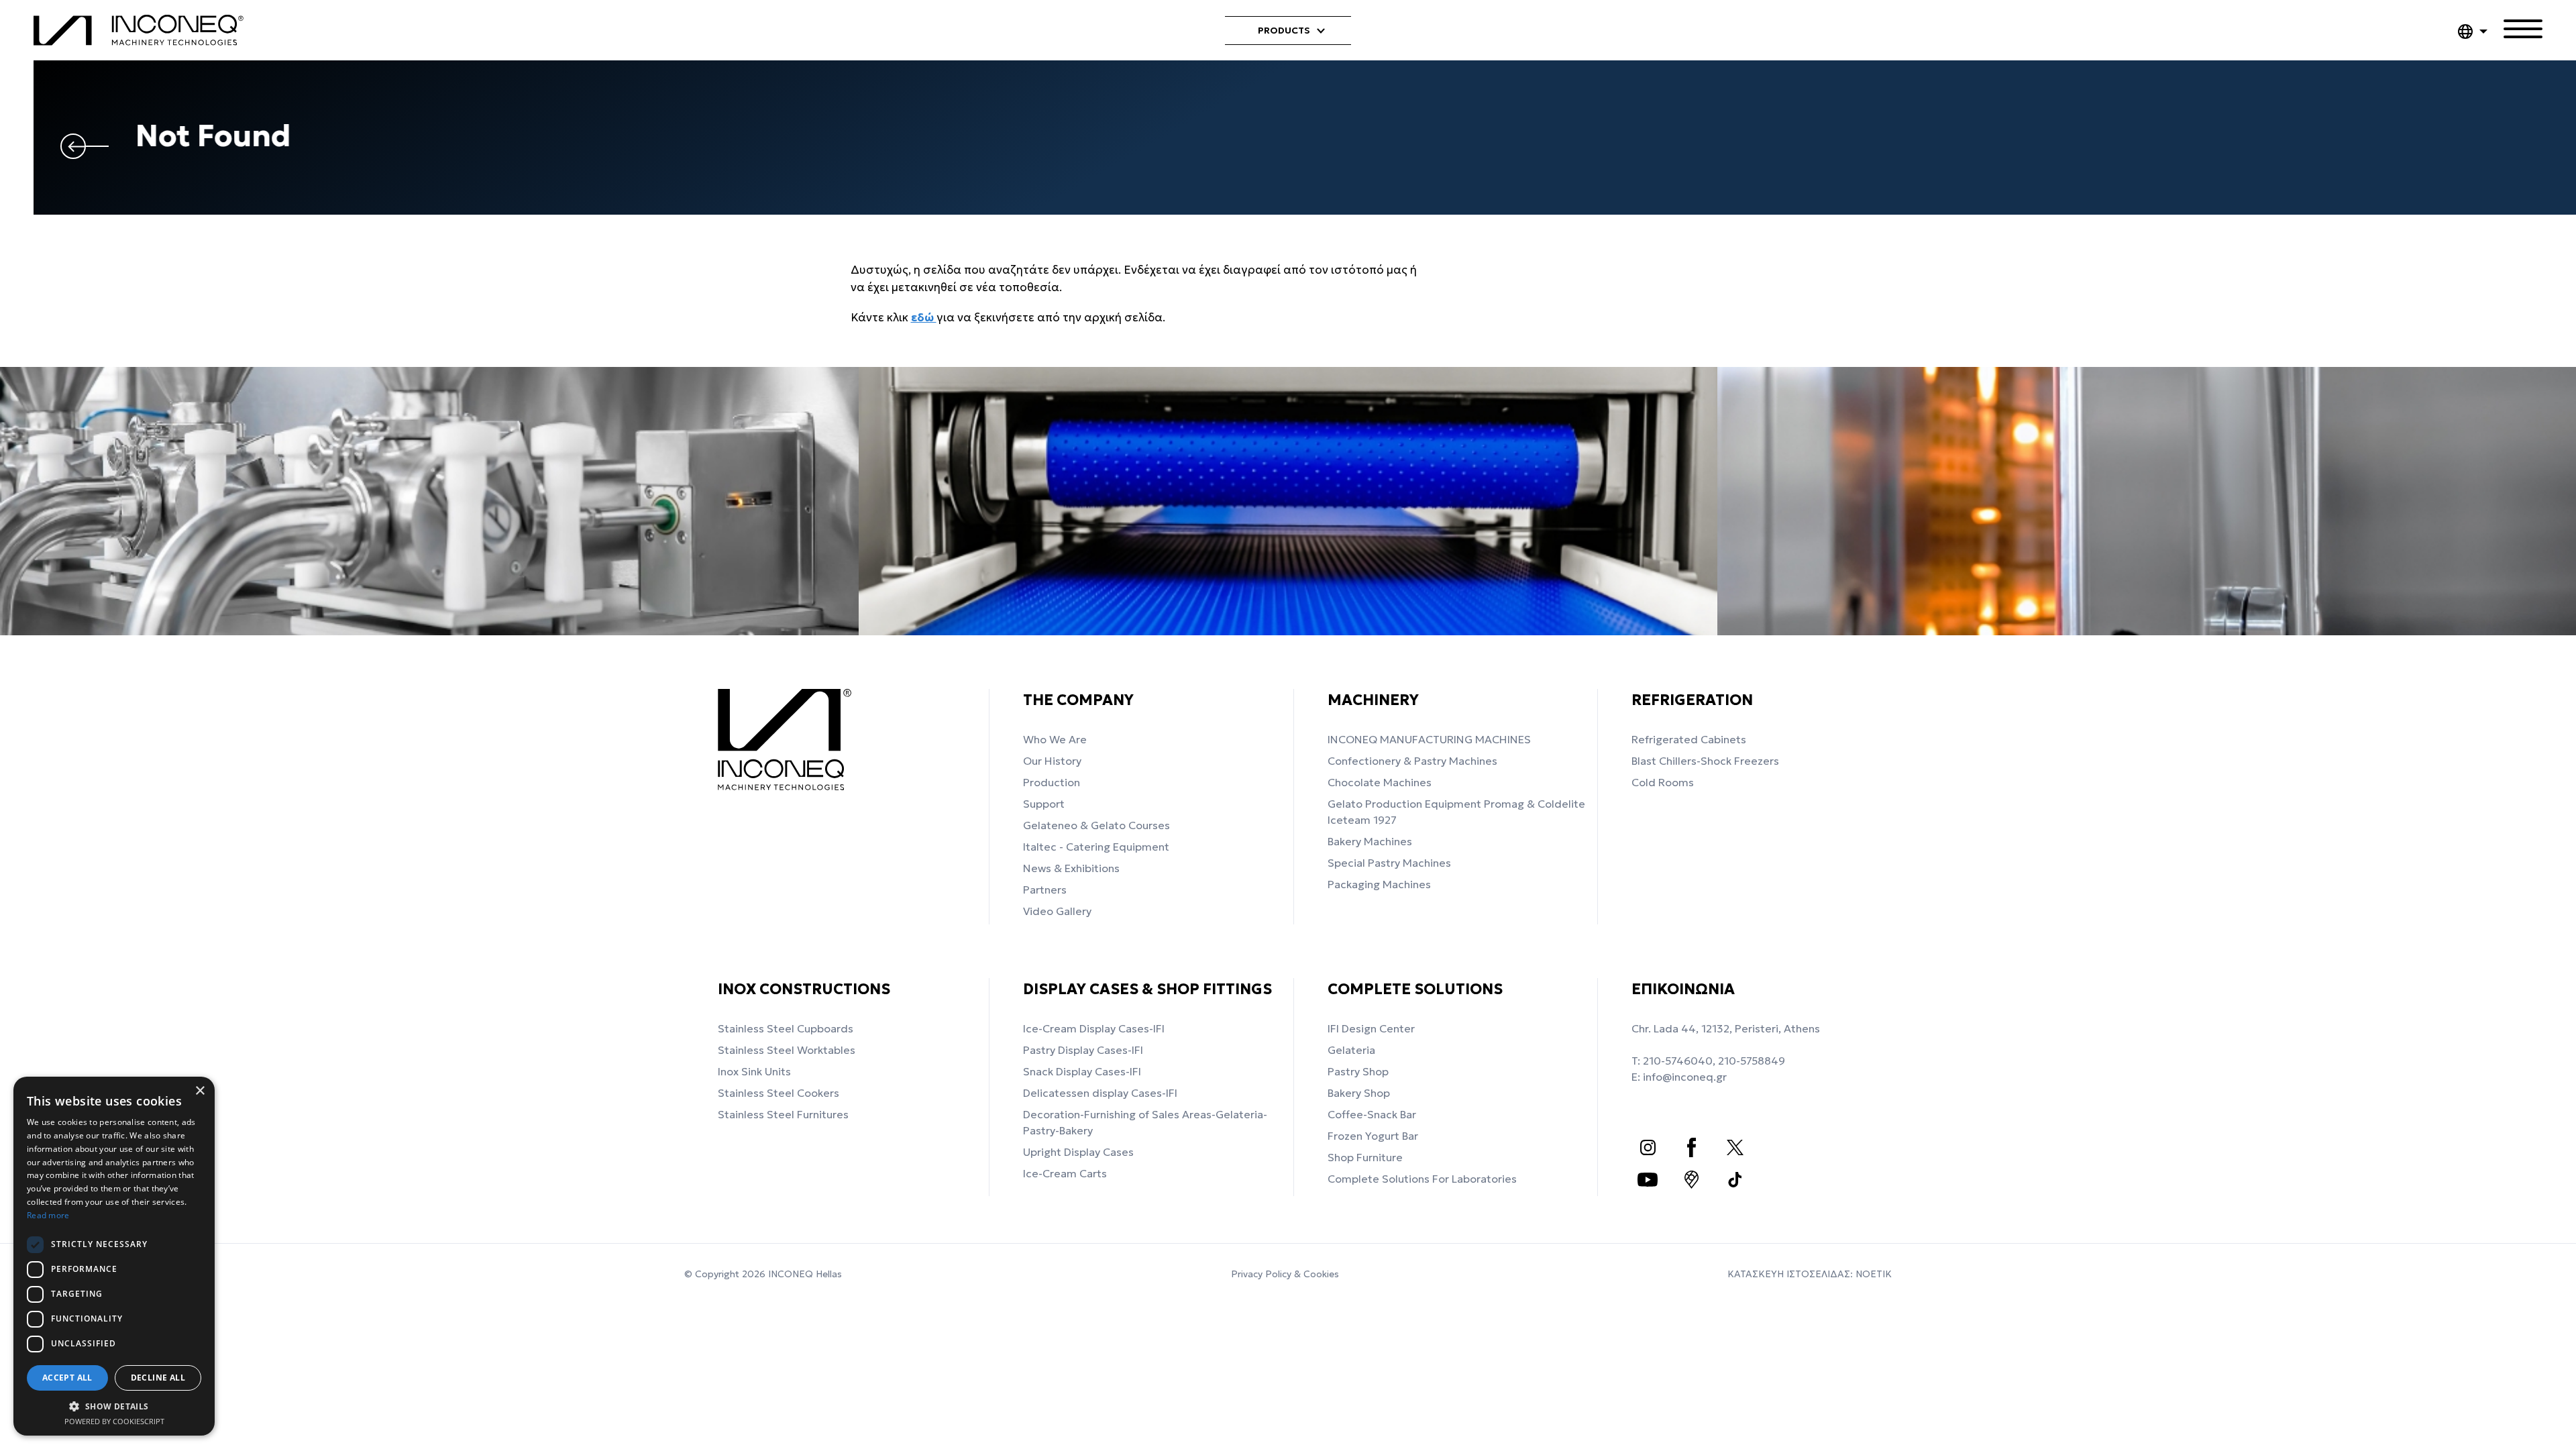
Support (1044, 804)
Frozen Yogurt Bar (1373, 1136)
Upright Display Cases (1078, 1152)
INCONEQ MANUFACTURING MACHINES (1429, 739)
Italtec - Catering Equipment (1096, 847)
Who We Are (1055, 739)
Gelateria (1351, 1050)
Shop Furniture (1365, 1157)
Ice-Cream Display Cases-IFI (1094, 1028)
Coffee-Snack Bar (1372, 1114)
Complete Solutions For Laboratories (1422, 1179)
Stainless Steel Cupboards (786, 1028)
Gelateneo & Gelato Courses (1096, 825)
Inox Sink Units (754, 1071)
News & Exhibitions (1071, 868)
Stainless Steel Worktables (787, 1050)
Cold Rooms (1663, 782)
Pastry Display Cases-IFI (1083, 1050)
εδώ (924, 317)
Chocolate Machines (1380, 782)
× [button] (200, 1091)
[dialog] (114, 1256)
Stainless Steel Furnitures (783, 1114)
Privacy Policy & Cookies (1285, 1274)
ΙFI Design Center (1371, 1028)
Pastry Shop (1358, 1071)
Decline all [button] (158, 1378)
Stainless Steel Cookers (779, 1093)
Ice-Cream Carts (1065, 1173)
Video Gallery (1057, 911)
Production (1052, 782)
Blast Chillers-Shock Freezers (1705, 761)
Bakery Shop (1359, 1093)
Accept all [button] (67, 1378)
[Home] (143, 31)
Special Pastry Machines (1389, 863)
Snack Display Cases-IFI (1082, 1071)
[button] (114, 1406)
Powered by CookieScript (114, 1421)
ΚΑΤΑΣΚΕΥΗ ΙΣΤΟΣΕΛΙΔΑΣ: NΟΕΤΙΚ (1810, 1274)
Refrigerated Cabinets (1689, 739)
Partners (1045, 890)
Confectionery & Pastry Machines (1412, 761)
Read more (48, 1215)
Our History (1052, 761)
